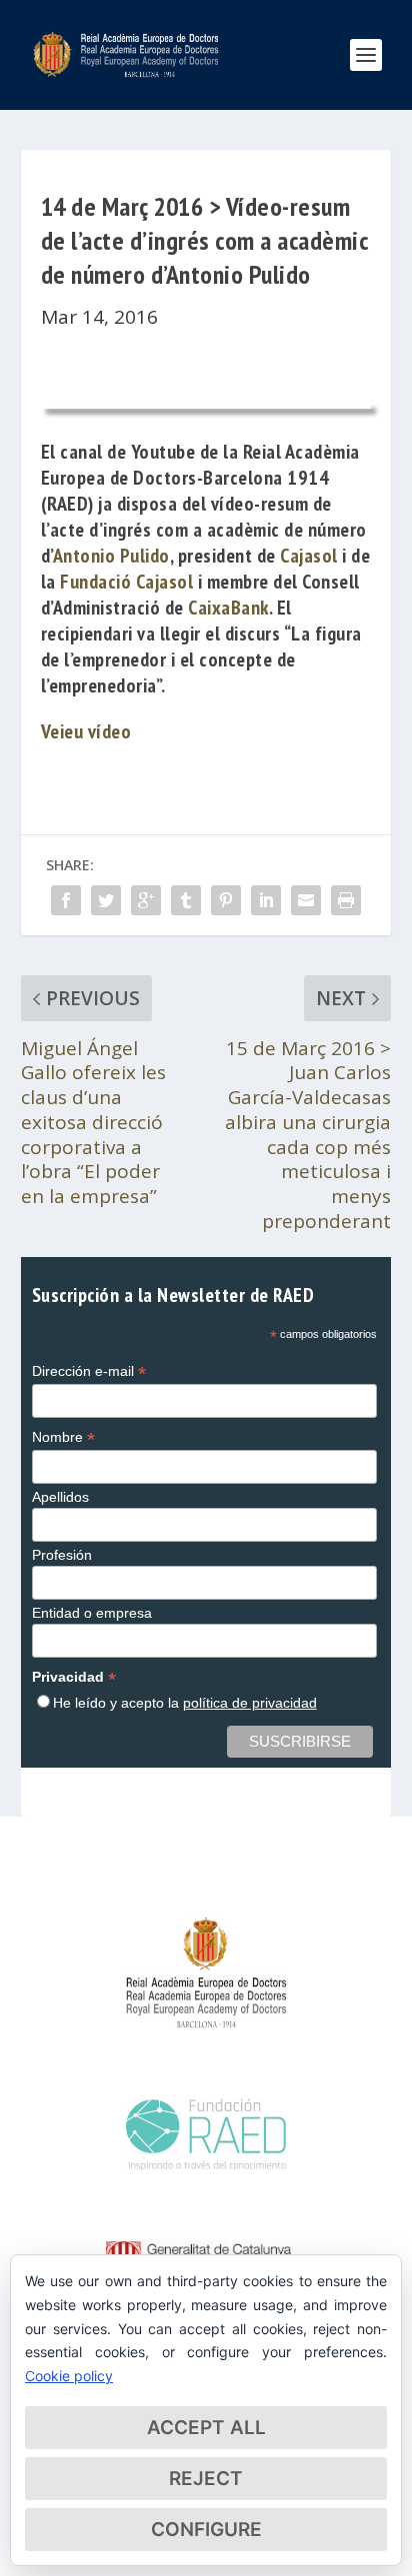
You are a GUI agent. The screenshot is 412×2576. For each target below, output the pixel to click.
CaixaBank (228, 608)
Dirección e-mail (89, 1371)
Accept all (206, 2428)
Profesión (62, 1555)
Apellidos (60, 1497)
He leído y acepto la (185, 1703)
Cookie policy (69, 2376)
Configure (206, 2530)
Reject (206, 2479)
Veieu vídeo (86, 731)
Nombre (63, 1437)
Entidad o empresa (92, 1613)
